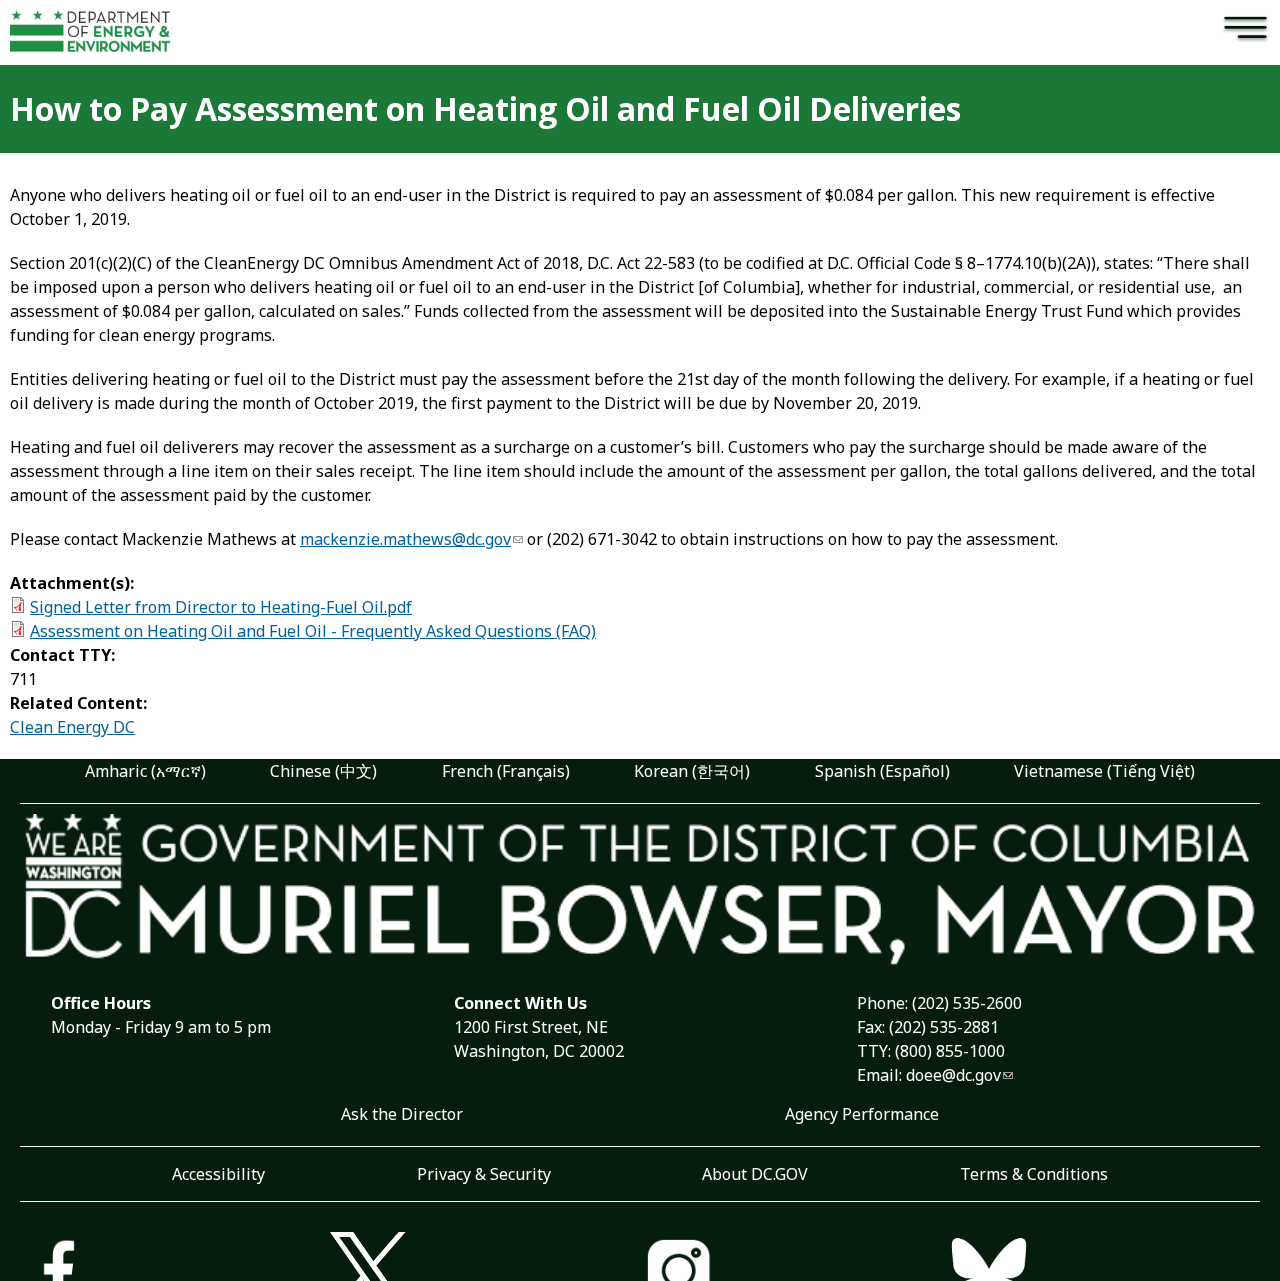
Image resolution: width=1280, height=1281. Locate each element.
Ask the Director (402, 1114)
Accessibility (218, 1174)
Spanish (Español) (882, 771)
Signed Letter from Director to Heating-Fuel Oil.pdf (221, 607)
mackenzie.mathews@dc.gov (405, 539)
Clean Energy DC (72, 727)
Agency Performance (862, 1114)
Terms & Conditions (1034, 1174)
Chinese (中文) (323, 771)
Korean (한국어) (692, 771)
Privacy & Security (484, 1174)
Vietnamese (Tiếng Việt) (1104, 771)
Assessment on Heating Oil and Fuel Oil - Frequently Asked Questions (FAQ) (313, 631)
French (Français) (506, 771)
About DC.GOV (755, 1174)
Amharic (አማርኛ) (145, 771)
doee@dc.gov (953, 1075)
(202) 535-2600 (967, 1003)
